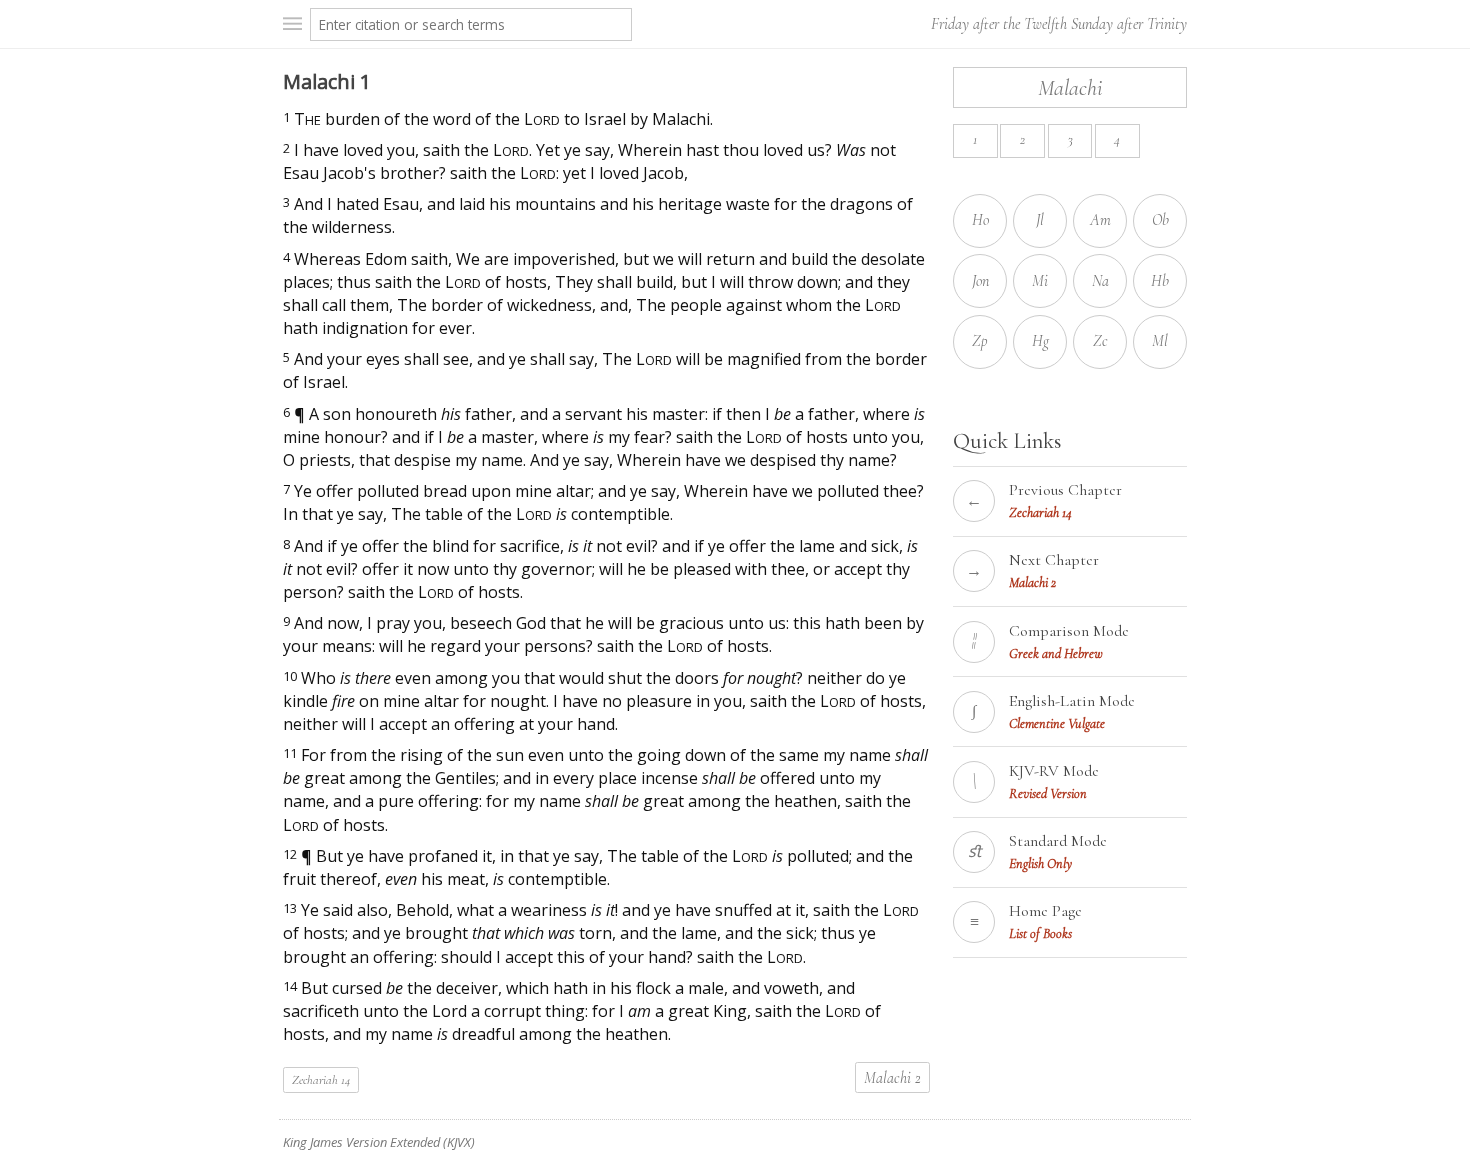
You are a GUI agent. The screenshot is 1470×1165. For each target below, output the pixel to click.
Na (1100, 281)
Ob (1160, 220)
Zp (980, 341)
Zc (1100, 341)
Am (1100, 220)
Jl (1040, 220)
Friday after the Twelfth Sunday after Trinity (1059, 24)
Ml (1160, 341)
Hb (1160, 281)
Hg (1040, 341)
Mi (1040, 281)
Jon (980, 281)
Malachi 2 (892, 1078)
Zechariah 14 (321, 1080)
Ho (980, 220)
